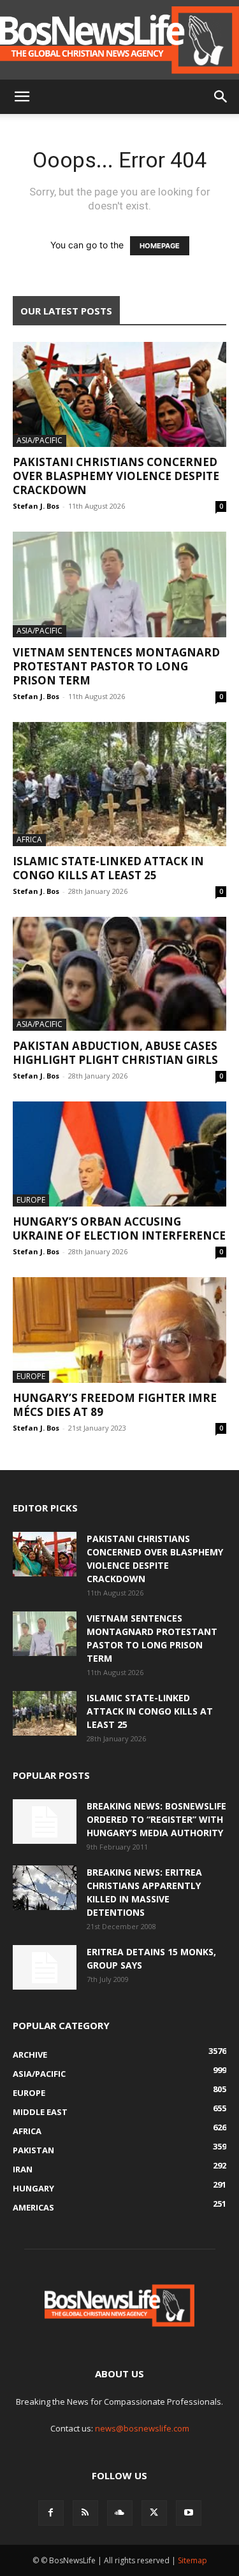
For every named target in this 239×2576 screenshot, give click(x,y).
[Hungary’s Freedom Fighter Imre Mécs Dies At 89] (119, 1330)
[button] (22, 97)
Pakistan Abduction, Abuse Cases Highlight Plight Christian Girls (115, 1053)
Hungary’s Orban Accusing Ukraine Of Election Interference (119, 1228)
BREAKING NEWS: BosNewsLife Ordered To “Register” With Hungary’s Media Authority (156, 1819)
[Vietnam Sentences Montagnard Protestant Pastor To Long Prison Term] (119, 584)
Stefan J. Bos (36, 506)
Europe (31, 1200)
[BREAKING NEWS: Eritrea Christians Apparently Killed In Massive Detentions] (45, 1888)
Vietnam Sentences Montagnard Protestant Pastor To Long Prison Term (116, 666)
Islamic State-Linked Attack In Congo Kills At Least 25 (108, 868)
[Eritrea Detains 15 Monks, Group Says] (45, 1967)
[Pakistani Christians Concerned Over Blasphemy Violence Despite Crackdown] (119, 394)
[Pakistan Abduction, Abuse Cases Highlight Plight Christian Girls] (119, 974)
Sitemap (192, 2560)
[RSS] (85, 2513)
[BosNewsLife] (119, 40)
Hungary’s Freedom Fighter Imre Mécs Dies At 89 (115, 1405)
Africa (29, 839)
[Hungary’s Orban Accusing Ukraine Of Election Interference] (119, 1154)
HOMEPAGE (160, 246)
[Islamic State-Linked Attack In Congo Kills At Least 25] (119, 784)
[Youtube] (189, 2513)
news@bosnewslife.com (142, 2428)
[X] (154, 2513)
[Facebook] (51, 2513)
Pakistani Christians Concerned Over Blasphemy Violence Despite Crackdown (116, 476)
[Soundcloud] (120, 2513)
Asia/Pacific (40, 440)
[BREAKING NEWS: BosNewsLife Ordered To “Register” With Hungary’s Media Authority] (45, 1822)
